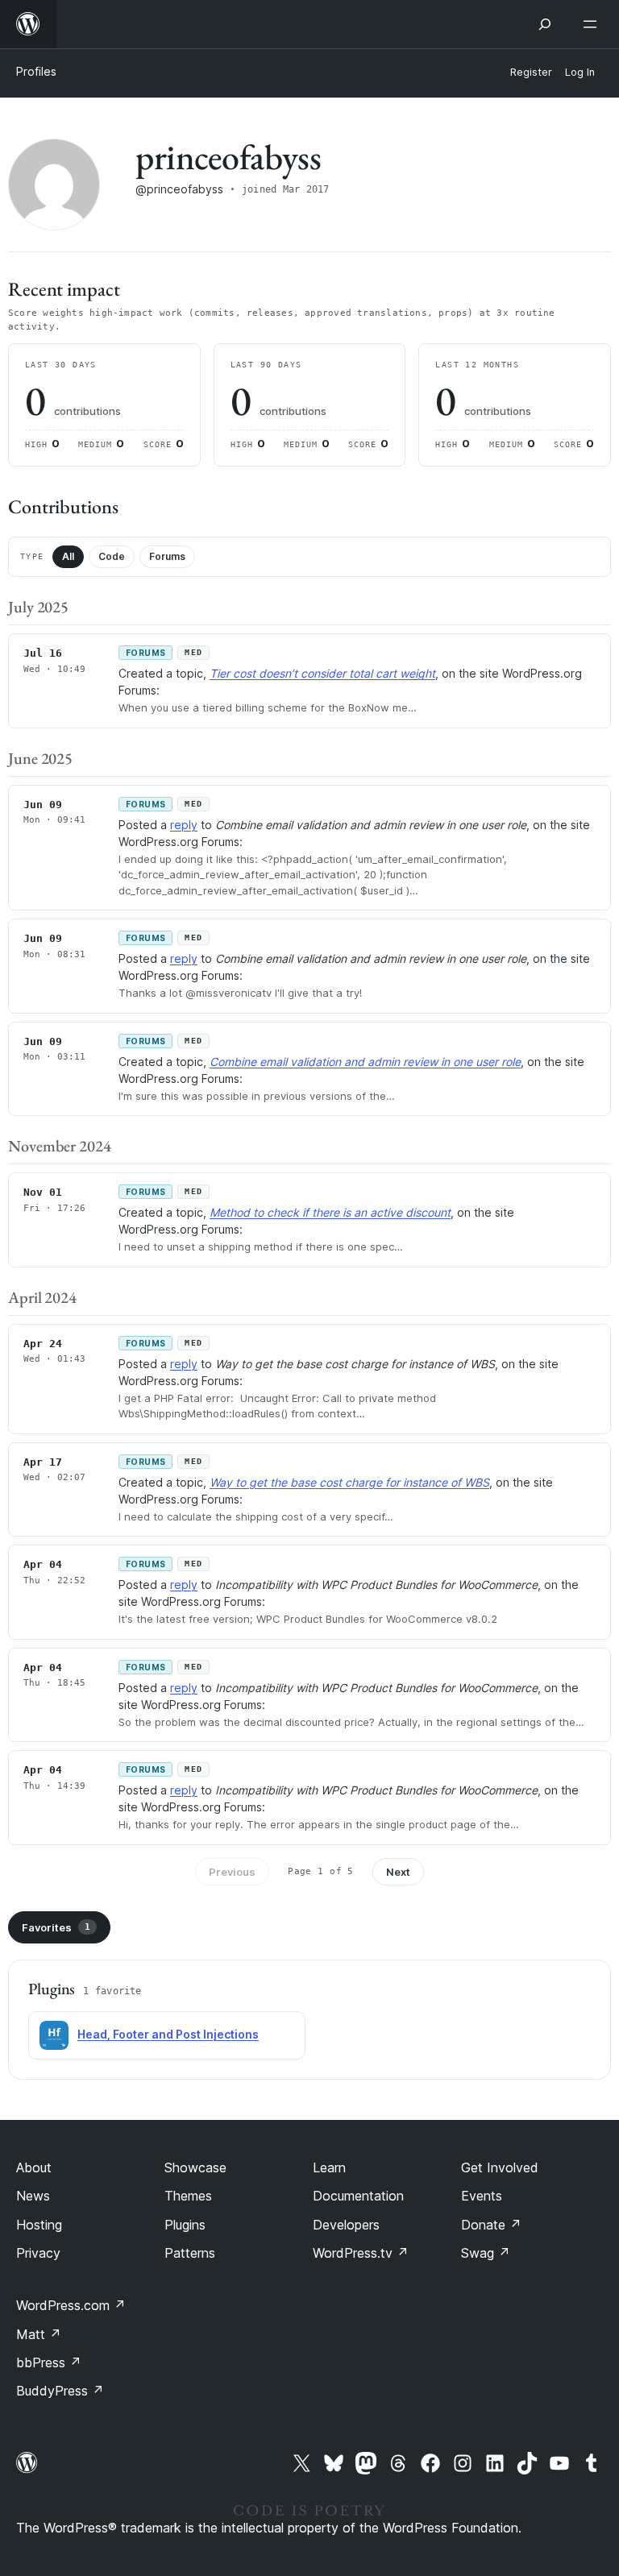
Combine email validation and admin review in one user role (365, 1062)
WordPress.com (71, 2305)
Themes (188, 2196)
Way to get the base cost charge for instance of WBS (349, 1482)
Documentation (358, 2196)
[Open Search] (545, 24)
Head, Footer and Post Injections (168, 2034)
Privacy (38, 2253)
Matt (39, 2334)
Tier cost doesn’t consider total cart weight (322, 673)
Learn (329, 2167)
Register (531, 72)
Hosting (39, 2225)
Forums (167, 556)
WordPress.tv (361, 2253)
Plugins (185, 2225)
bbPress (49, 2362)
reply (184, 825)
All (68, 556)
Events (482, 2196)
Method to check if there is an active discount (330, 1212)
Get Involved (500, 2167)
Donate (491, 2225)
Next (398, 1872)
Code (112, 556)
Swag (486, 2253)
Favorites (56, 1927)
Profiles (36, 71)
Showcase (195, 2167)
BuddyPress (60, 2391)
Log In (580, 72)
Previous (232, 1872)
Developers (346, 2225)
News (33, 2196)
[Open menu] (593, 24)
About (34, 2167)
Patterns (190, 2253)
